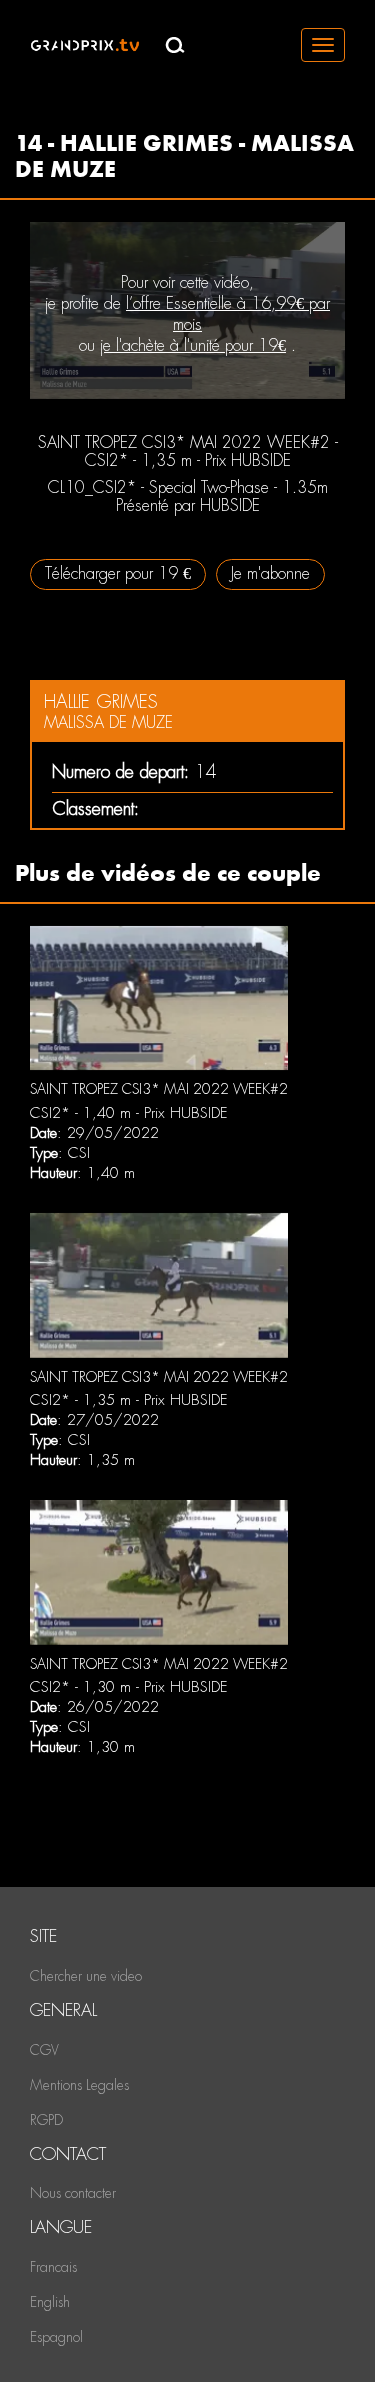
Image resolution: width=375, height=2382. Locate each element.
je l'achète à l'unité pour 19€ (193, 345)
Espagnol (56, 2337)
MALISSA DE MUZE (108, 722)
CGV (44, 2050)
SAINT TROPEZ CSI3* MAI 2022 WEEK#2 (159, 1089)
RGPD (46, 2120)
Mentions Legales (79, 2085)
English (50, 2302)
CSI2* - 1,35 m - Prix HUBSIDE (129, 1400)
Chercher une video (86, 1976)
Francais (53, 2267)
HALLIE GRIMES (101, 701)
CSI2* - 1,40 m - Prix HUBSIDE (129, 1113)
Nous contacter (73, 2193)
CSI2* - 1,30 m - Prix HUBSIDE (129, 1687)
